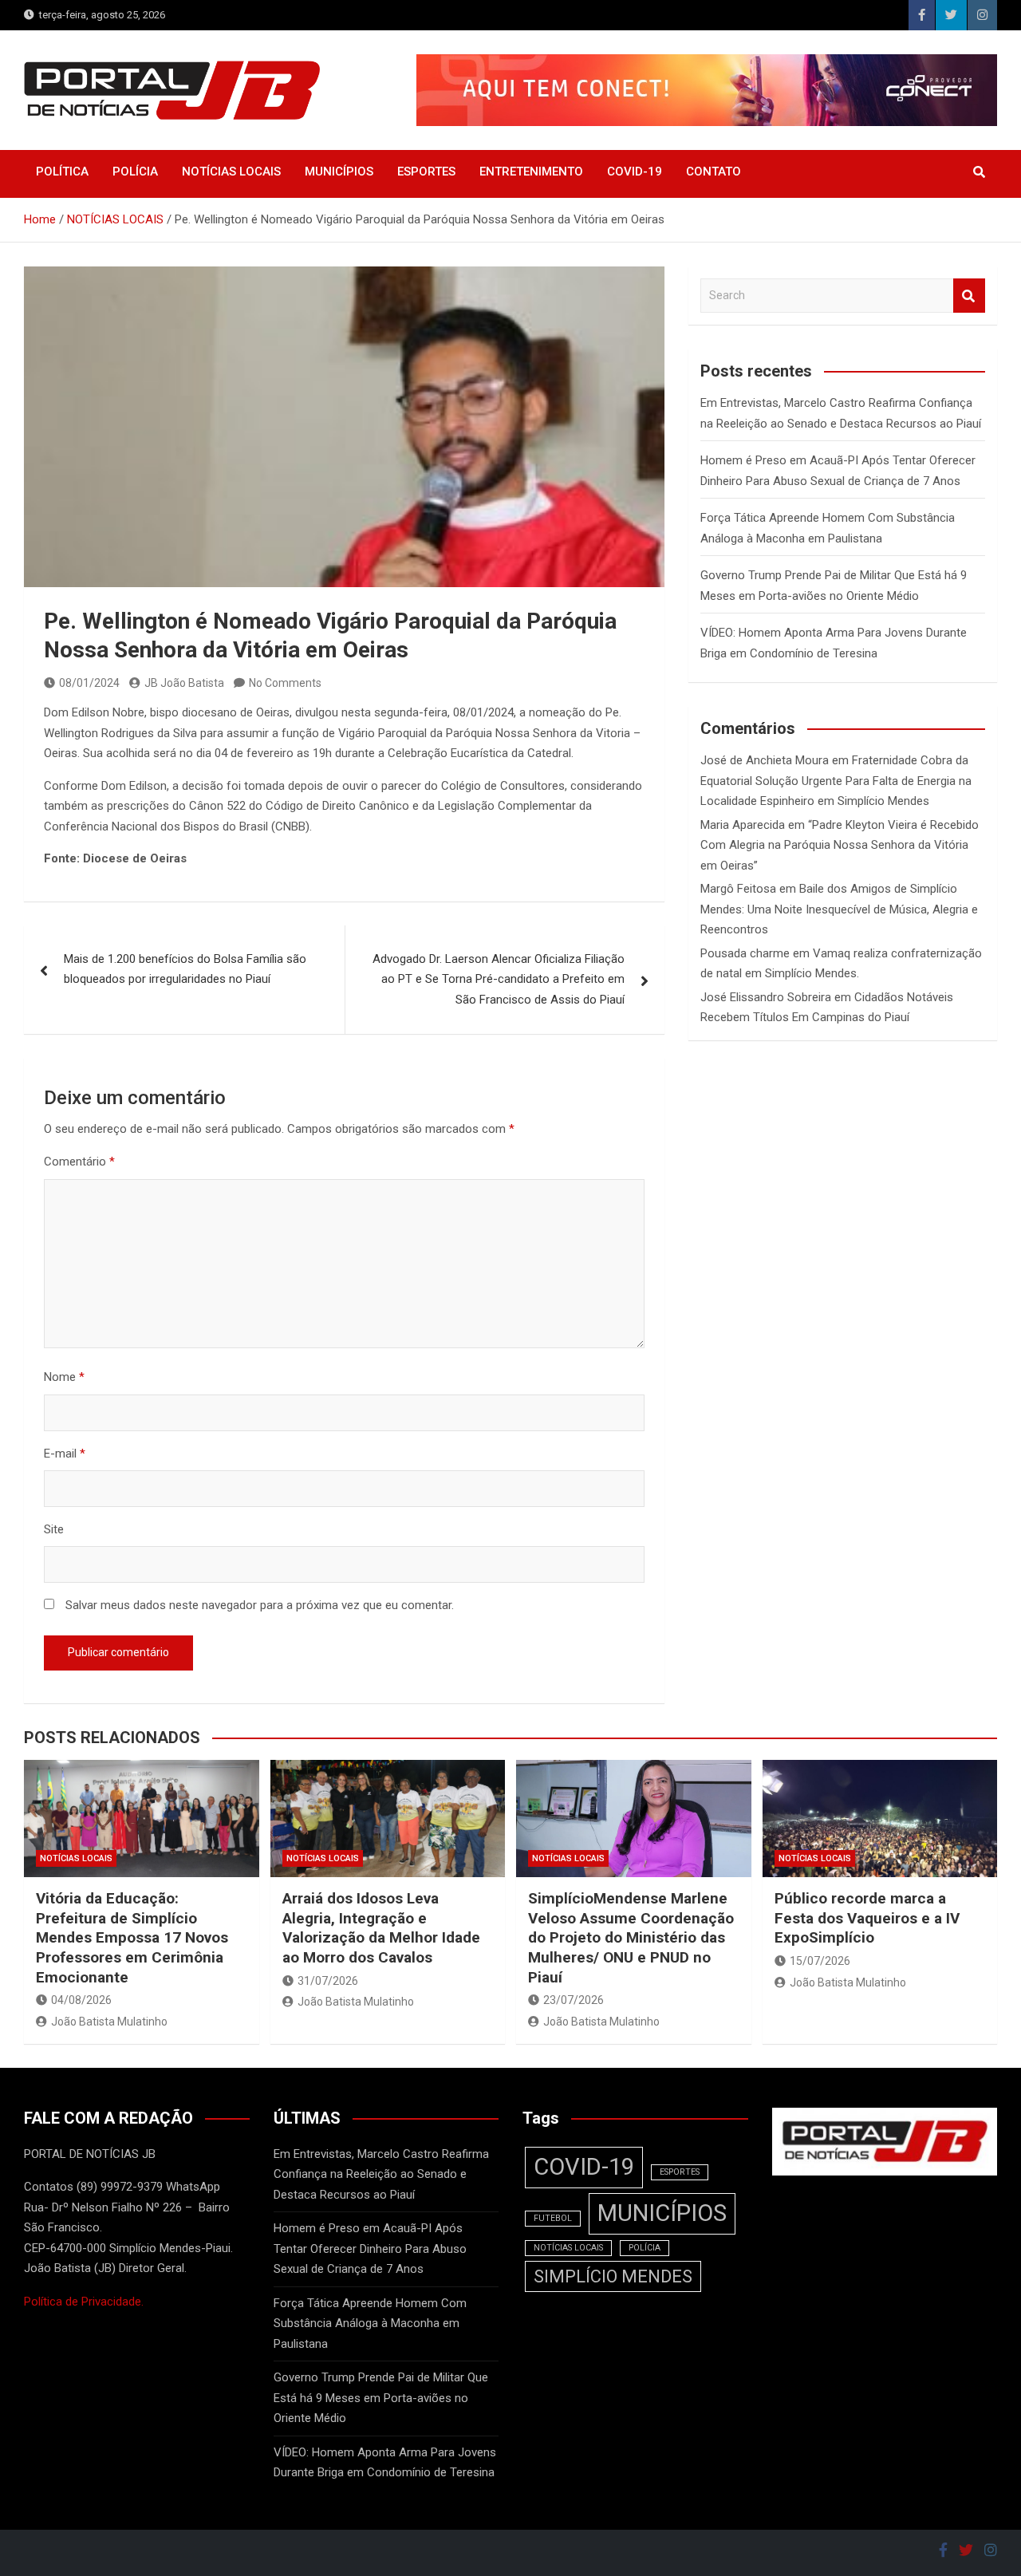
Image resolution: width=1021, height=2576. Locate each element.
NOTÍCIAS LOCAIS (231, 172)
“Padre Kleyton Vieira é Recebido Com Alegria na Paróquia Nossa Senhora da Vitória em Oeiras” (840, 845)
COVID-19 (635, 172)
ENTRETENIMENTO (531, 172)
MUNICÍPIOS (339, 172)
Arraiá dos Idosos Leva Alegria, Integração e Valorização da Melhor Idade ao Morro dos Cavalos (381, 1928)
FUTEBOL (553, 2218)
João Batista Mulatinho (109, 2022)
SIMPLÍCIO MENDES (613, 2276)
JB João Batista (184, 683)
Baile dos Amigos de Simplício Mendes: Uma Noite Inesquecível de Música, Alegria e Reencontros (839, 909)
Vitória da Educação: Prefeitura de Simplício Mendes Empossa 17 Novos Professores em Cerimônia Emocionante (132, 1938)
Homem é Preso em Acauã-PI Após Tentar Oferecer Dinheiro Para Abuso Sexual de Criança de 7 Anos (370, 2249)
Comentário (79, 1162)
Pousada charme (745, 953)
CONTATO (714, 172)
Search (969, 296)
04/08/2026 (81, 2000)
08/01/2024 (89, 683)
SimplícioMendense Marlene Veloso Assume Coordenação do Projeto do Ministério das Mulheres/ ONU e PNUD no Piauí (631, 1938)
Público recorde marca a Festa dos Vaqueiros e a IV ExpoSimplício (867, 1918)
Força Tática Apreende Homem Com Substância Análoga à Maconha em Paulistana (370, 2324)
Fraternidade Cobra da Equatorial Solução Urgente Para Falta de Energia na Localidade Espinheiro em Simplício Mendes (836, 781)
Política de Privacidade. (84, 2302)
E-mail (65, 1454)
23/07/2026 (574, 2000)
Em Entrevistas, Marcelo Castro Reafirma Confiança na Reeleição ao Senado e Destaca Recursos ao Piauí (381, 2174)
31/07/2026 (328, 1981)
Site (54, 1529)
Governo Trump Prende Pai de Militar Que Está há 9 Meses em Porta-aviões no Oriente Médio (381, 2398)
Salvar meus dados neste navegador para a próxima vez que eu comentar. (260, 1605)
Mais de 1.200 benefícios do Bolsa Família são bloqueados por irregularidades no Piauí (185, 969)
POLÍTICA (62, 172)
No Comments (285, 683)
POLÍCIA (135, 172)
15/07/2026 (820, 1961)
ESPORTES (426, 172)
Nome (64, 1377)
